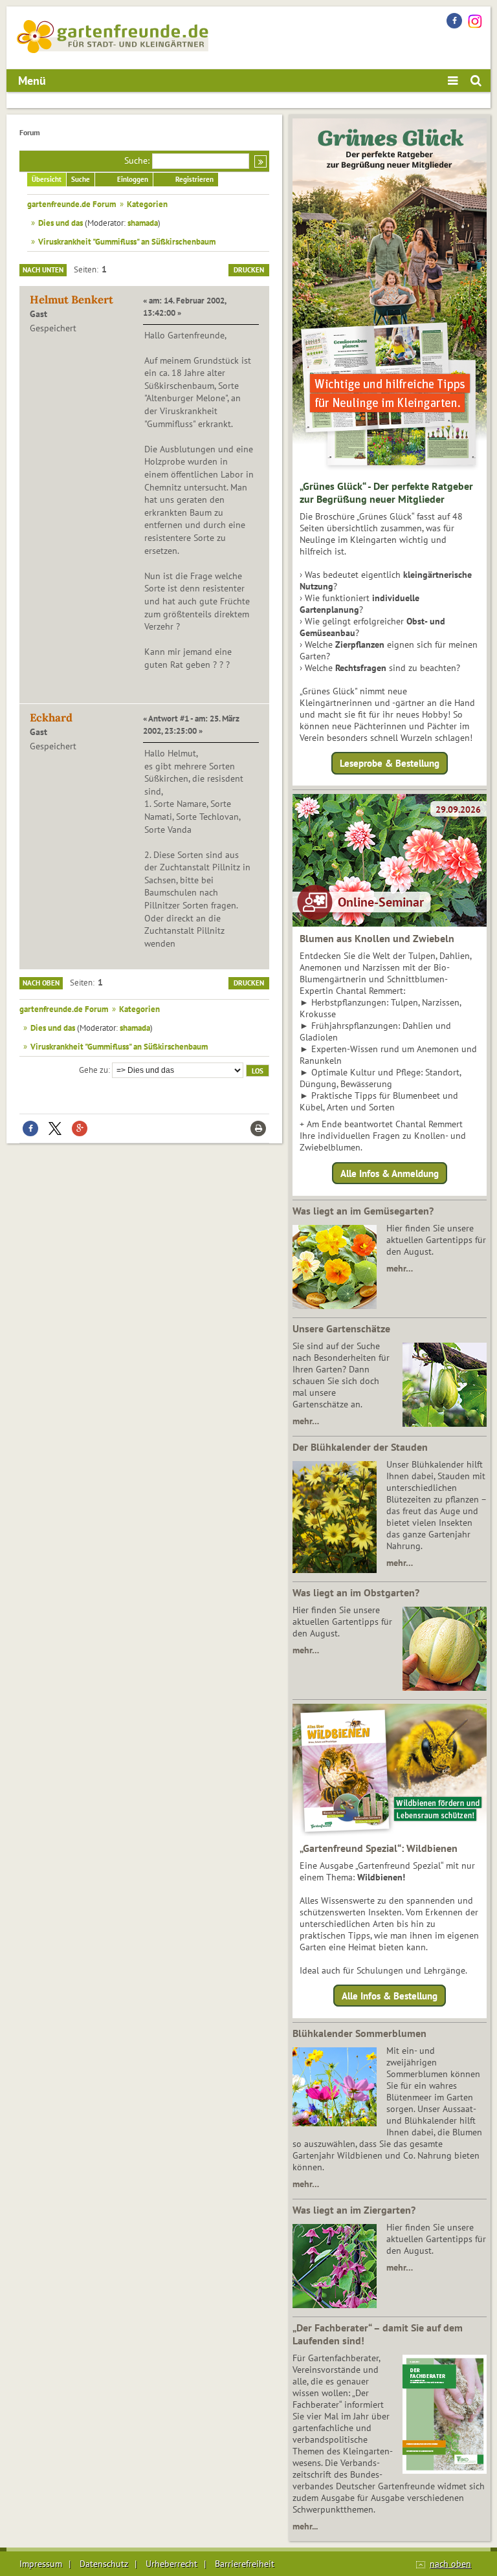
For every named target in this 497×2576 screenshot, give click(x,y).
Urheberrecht (171, 2564)
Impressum (41, 2564)
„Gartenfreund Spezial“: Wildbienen (379, 1848)
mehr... (305, 2526)
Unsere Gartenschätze (341, 1328)
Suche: (137, 160)
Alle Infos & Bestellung (390, 1996)
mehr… (400, 1268)
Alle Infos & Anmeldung (390, 1173)
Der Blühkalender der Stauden (360, 1447)
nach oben (450, 2564)
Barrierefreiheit (245, 2564)
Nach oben (41, 983)
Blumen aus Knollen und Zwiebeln (377, 938)
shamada (143, 223)
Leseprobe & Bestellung (390, 763)
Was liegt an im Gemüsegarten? (363, 1211)
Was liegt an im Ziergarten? (354, 2210)
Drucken (249, 270)
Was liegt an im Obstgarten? (356, 1592)
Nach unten (43, 270)
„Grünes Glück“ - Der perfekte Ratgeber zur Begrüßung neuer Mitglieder (386, 492)
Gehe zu (94, 1070)
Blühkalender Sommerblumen (359, 2033)
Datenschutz (104, 2564)
